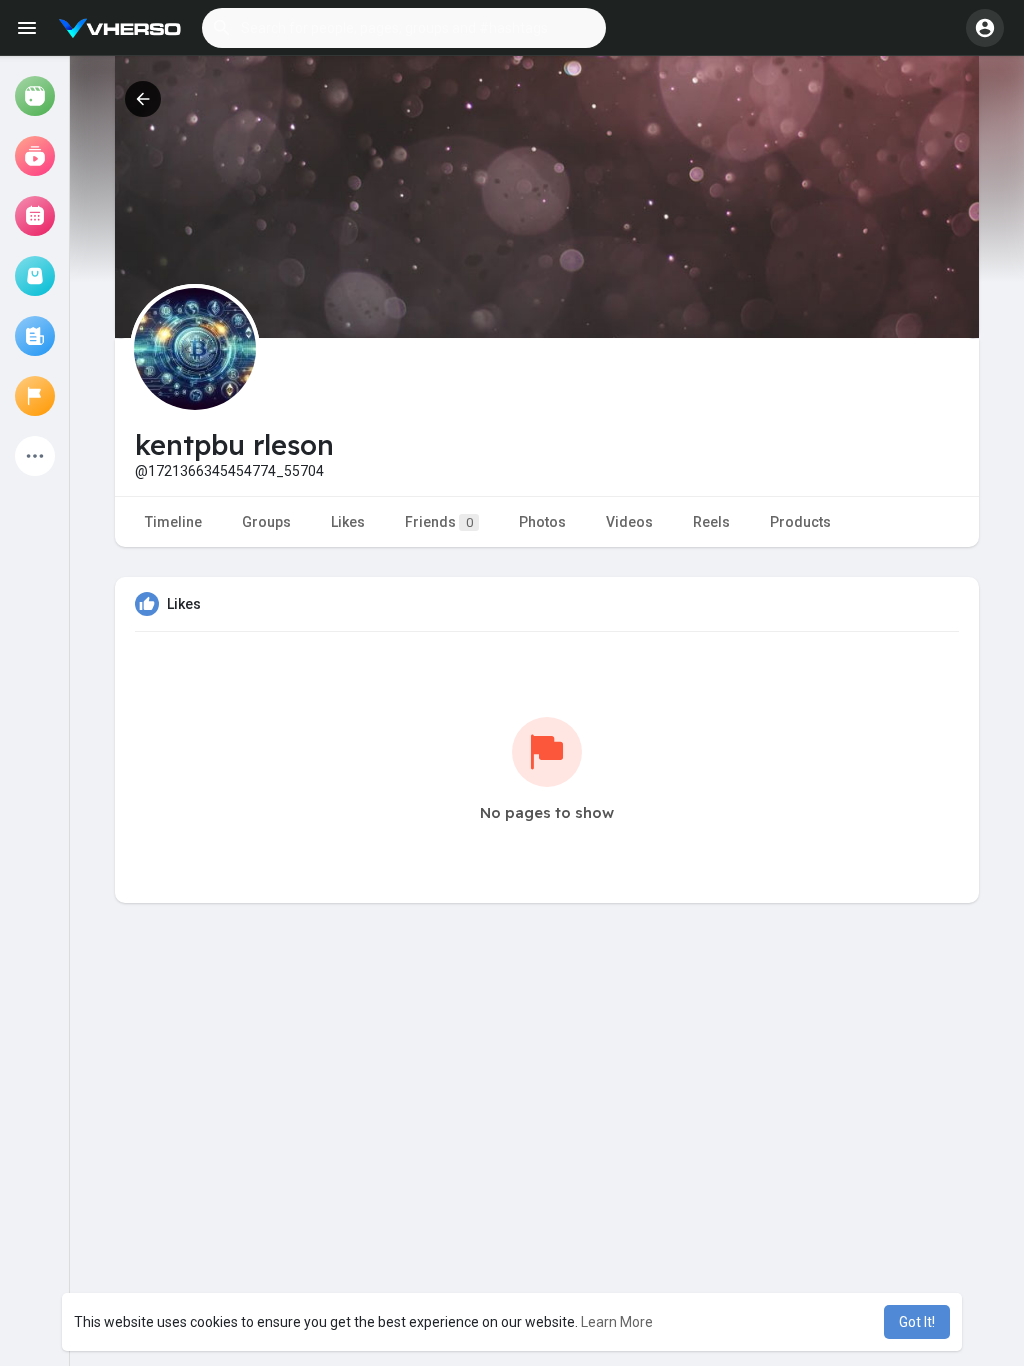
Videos (629, 522)
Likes (348, 522)
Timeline (173, 522)
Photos (542, 522)
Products (800, 522)
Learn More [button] (617, 1322)
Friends (439, 522)
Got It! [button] (917, 1322)
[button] (404, 28)
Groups (266, 522)
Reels (711, 522)
